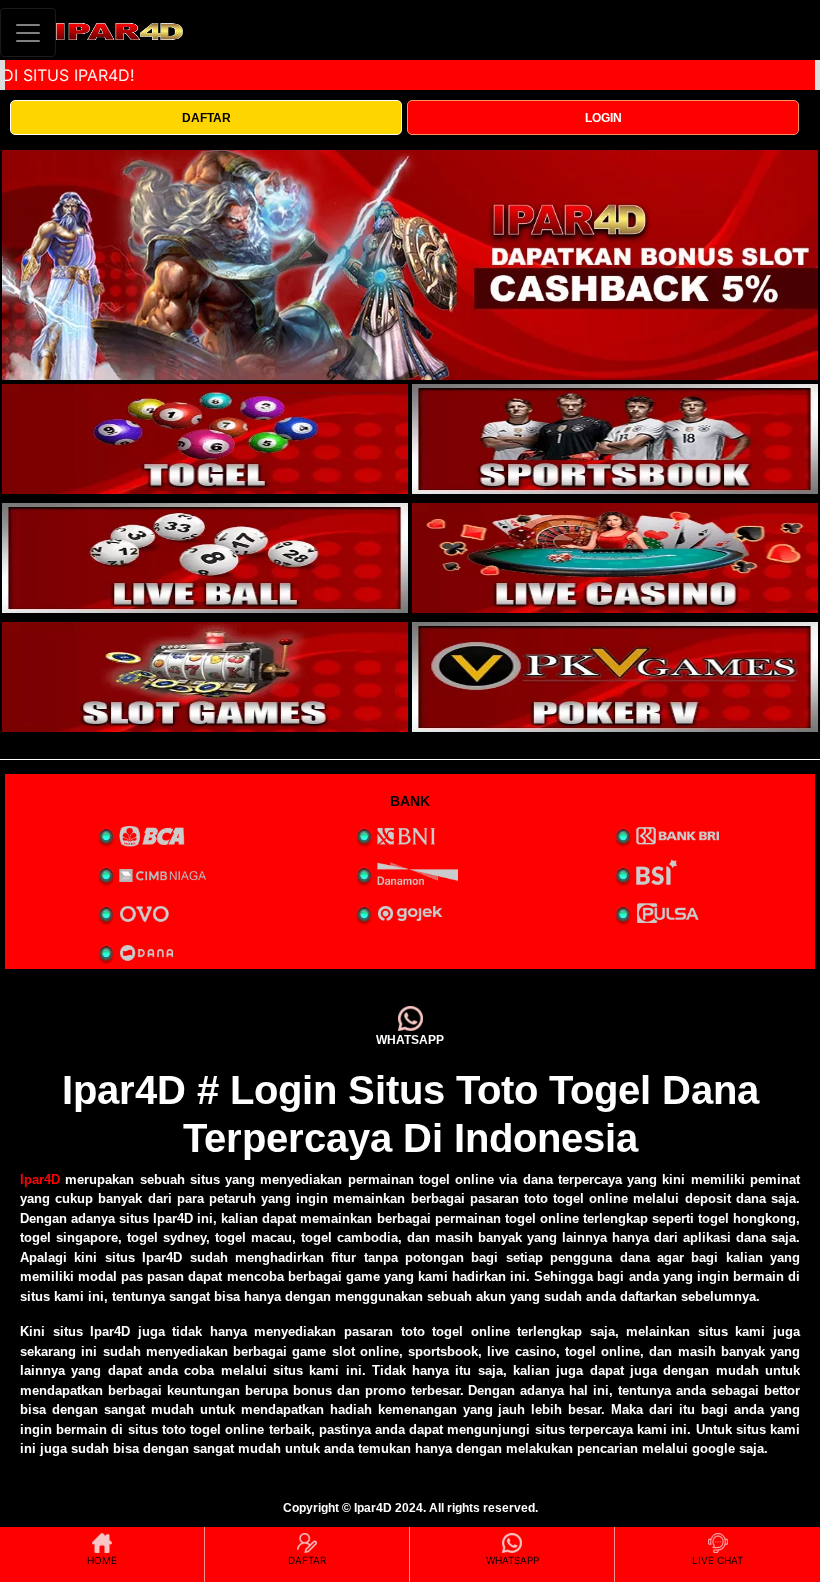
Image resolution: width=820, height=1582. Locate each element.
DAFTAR (206, 118)
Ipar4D (40, 1179)
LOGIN (603, 118)
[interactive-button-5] (205, 677)
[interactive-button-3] (205, 558)
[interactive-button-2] (615, 439)
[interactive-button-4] (615, 558)
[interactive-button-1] (205, 439)
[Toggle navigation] (28, 32)
